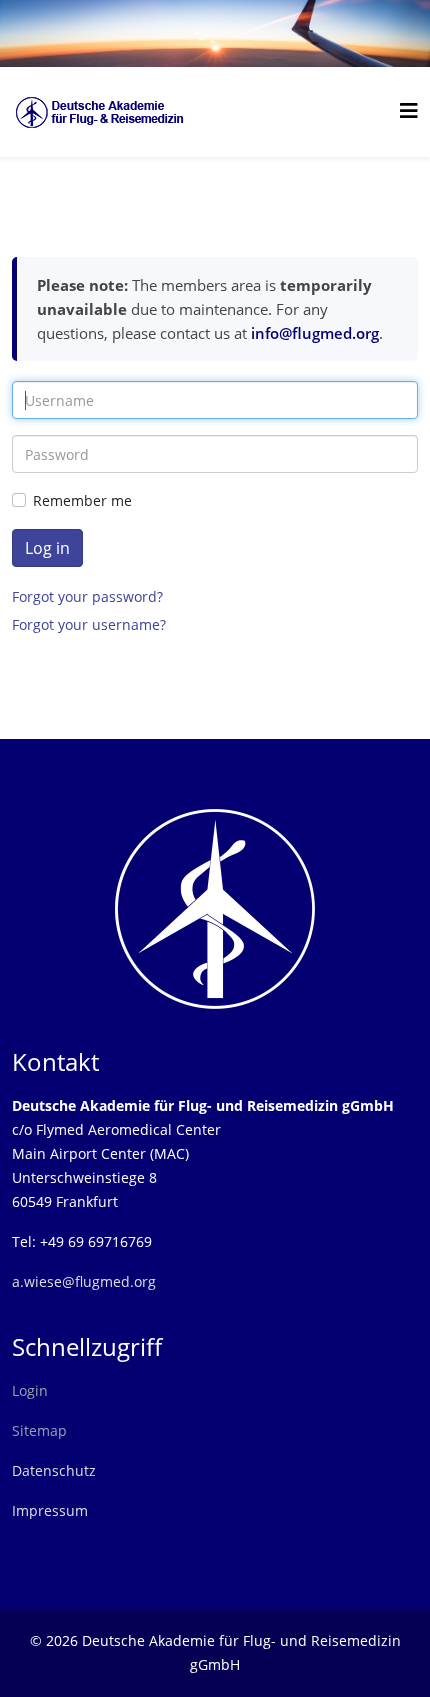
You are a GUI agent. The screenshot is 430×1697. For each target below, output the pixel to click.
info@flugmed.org (315, 333)
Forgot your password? (87, 596)
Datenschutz (54, 1470)
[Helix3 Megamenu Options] (409, 110)
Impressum (50, 1510)
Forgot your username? (89, 624)
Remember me (82, 500)
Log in (47, 548)
